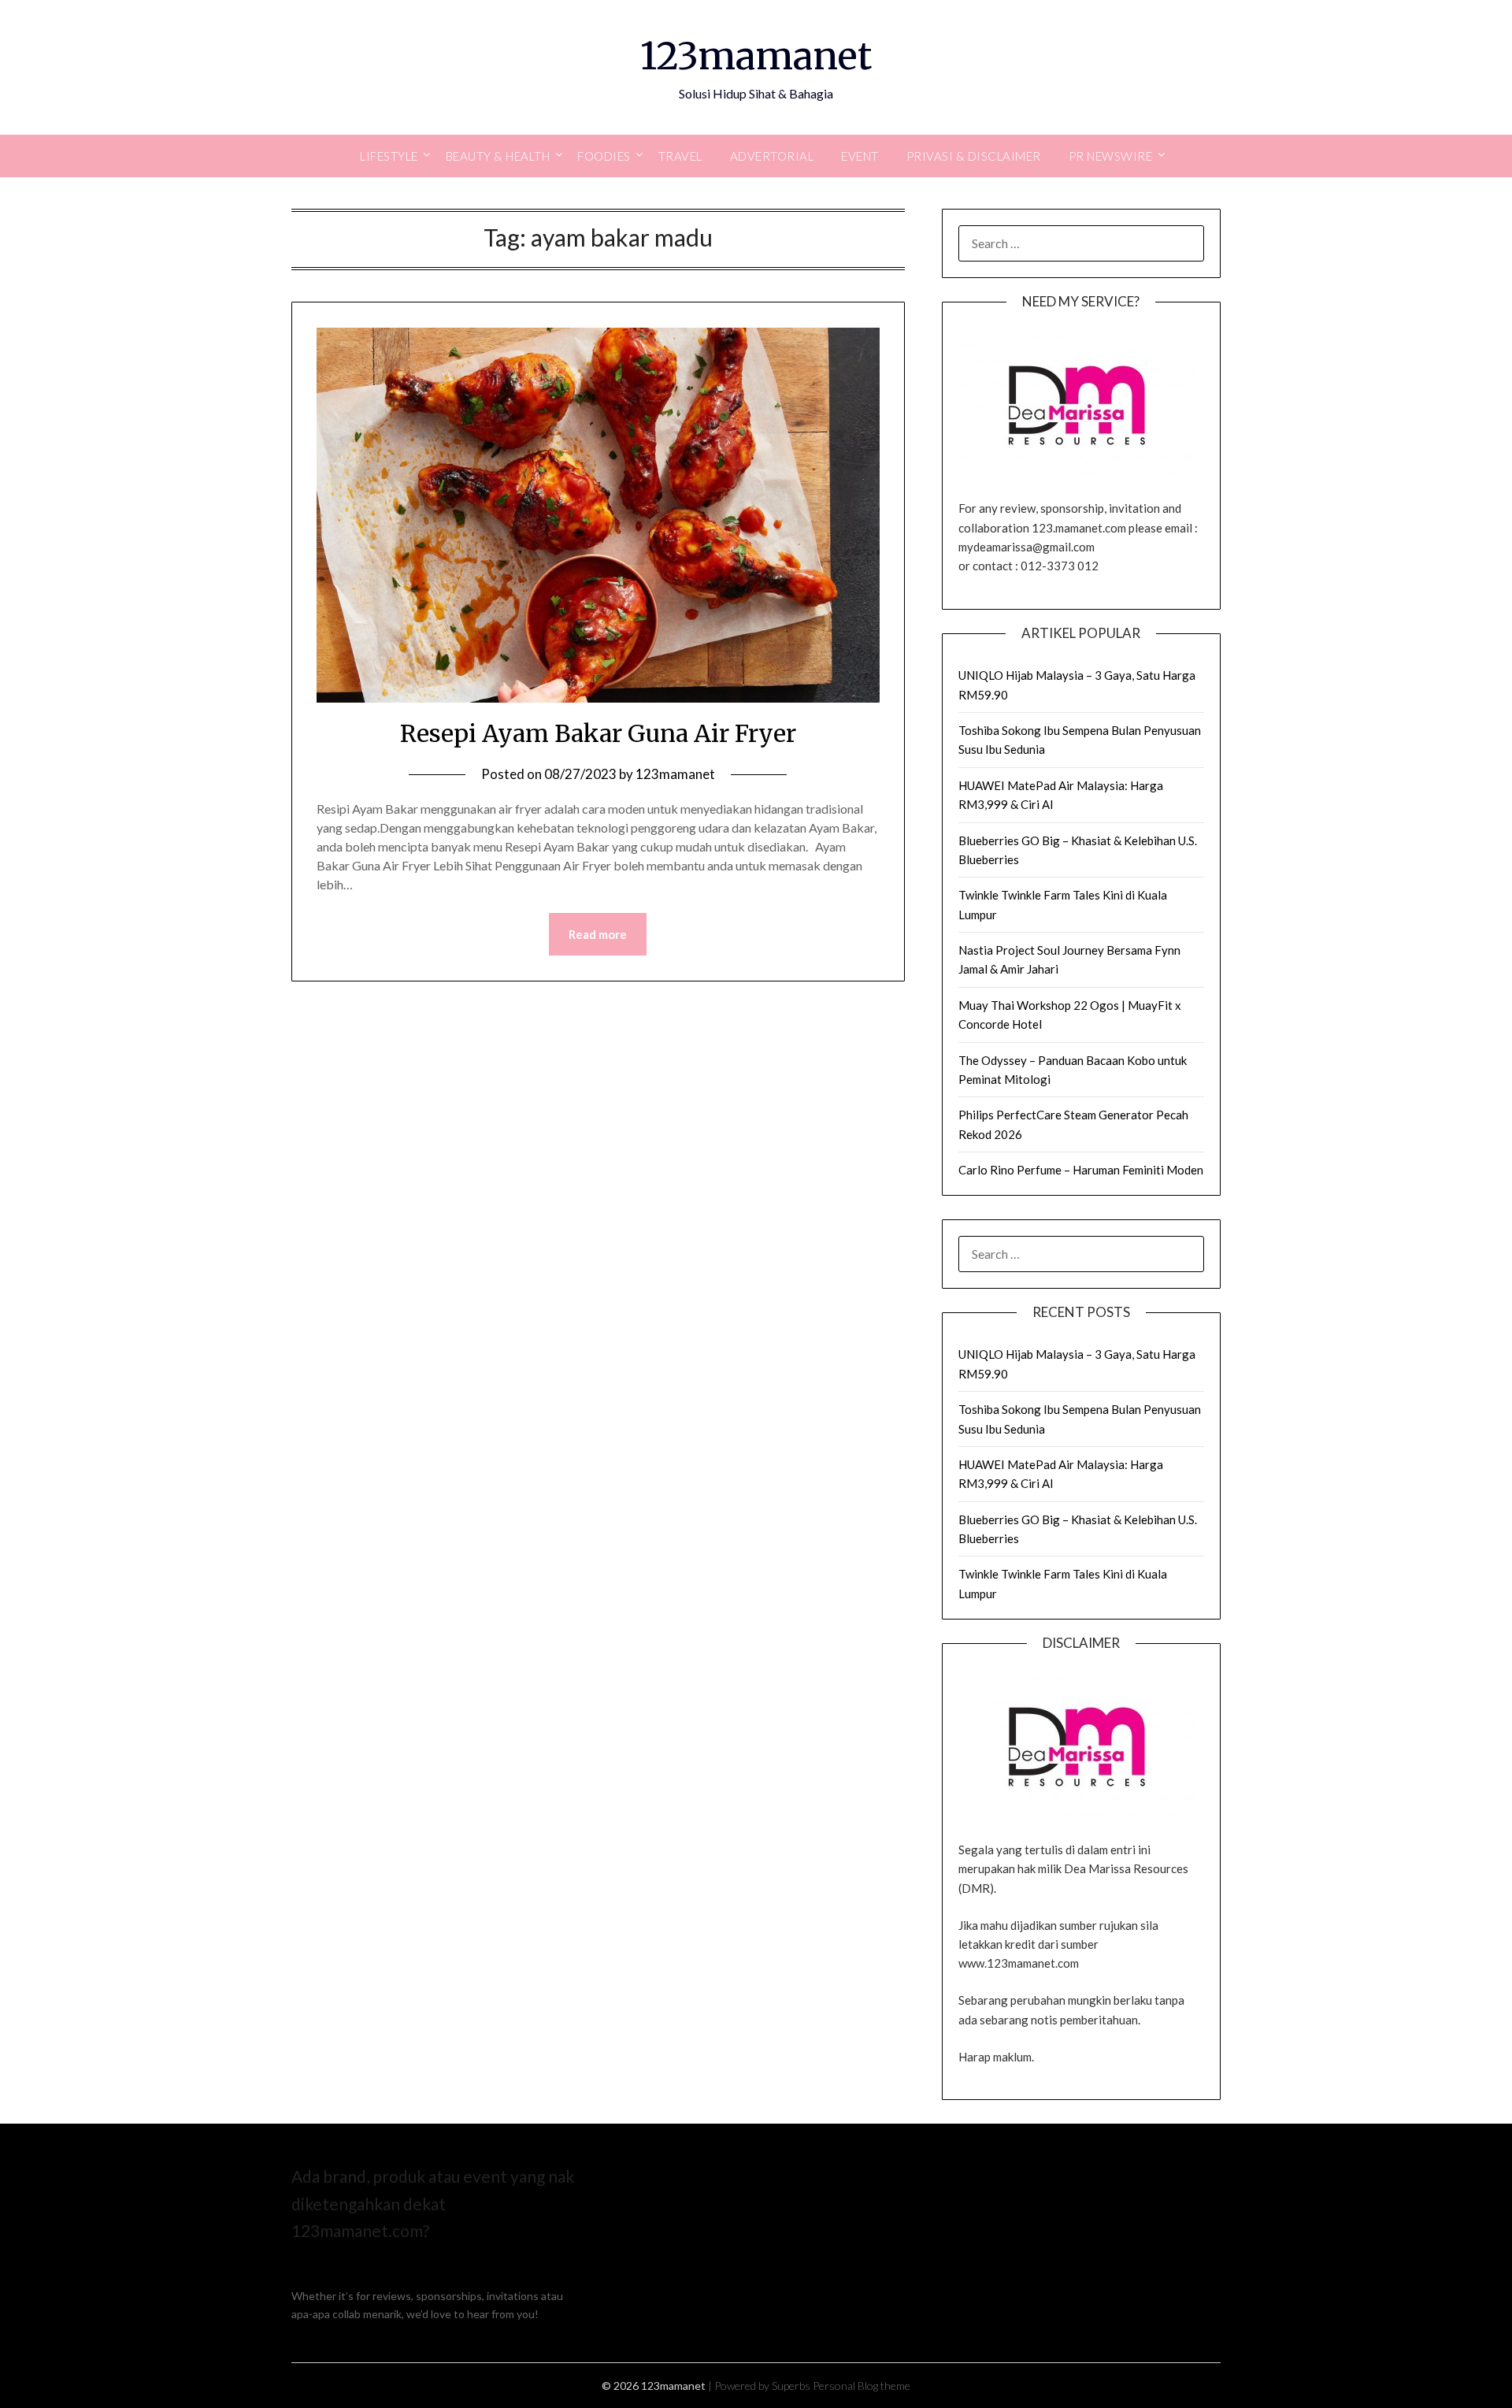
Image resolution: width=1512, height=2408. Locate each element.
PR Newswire (1111, 156)
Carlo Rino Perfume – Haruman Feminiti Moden (1081, 1170)
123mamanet (756, 56)
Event (860, 156)
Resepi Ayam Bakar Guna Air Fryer (598, 733)
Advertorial (772, 156)
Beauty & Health (498, 156)
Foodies (604, 156)
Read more (598, 934)
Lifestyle (389, 156)
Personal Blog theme (862, 2386)
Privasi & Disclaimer (974, 156)
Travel (680, 156)
